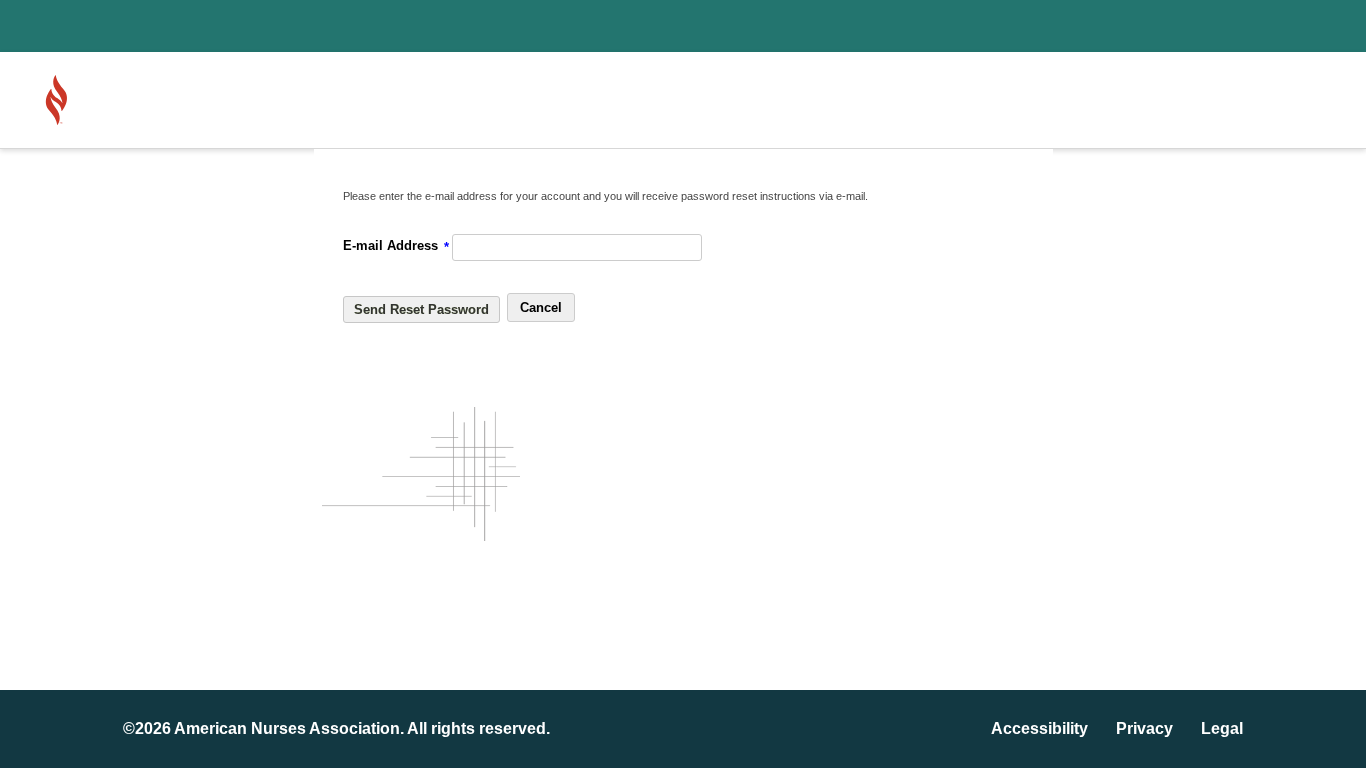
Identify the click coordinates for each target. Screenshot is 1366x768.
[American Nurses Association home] (113, 100)
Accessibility (1039, 728)
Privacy (1144, 728)
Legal (1222, 728)
